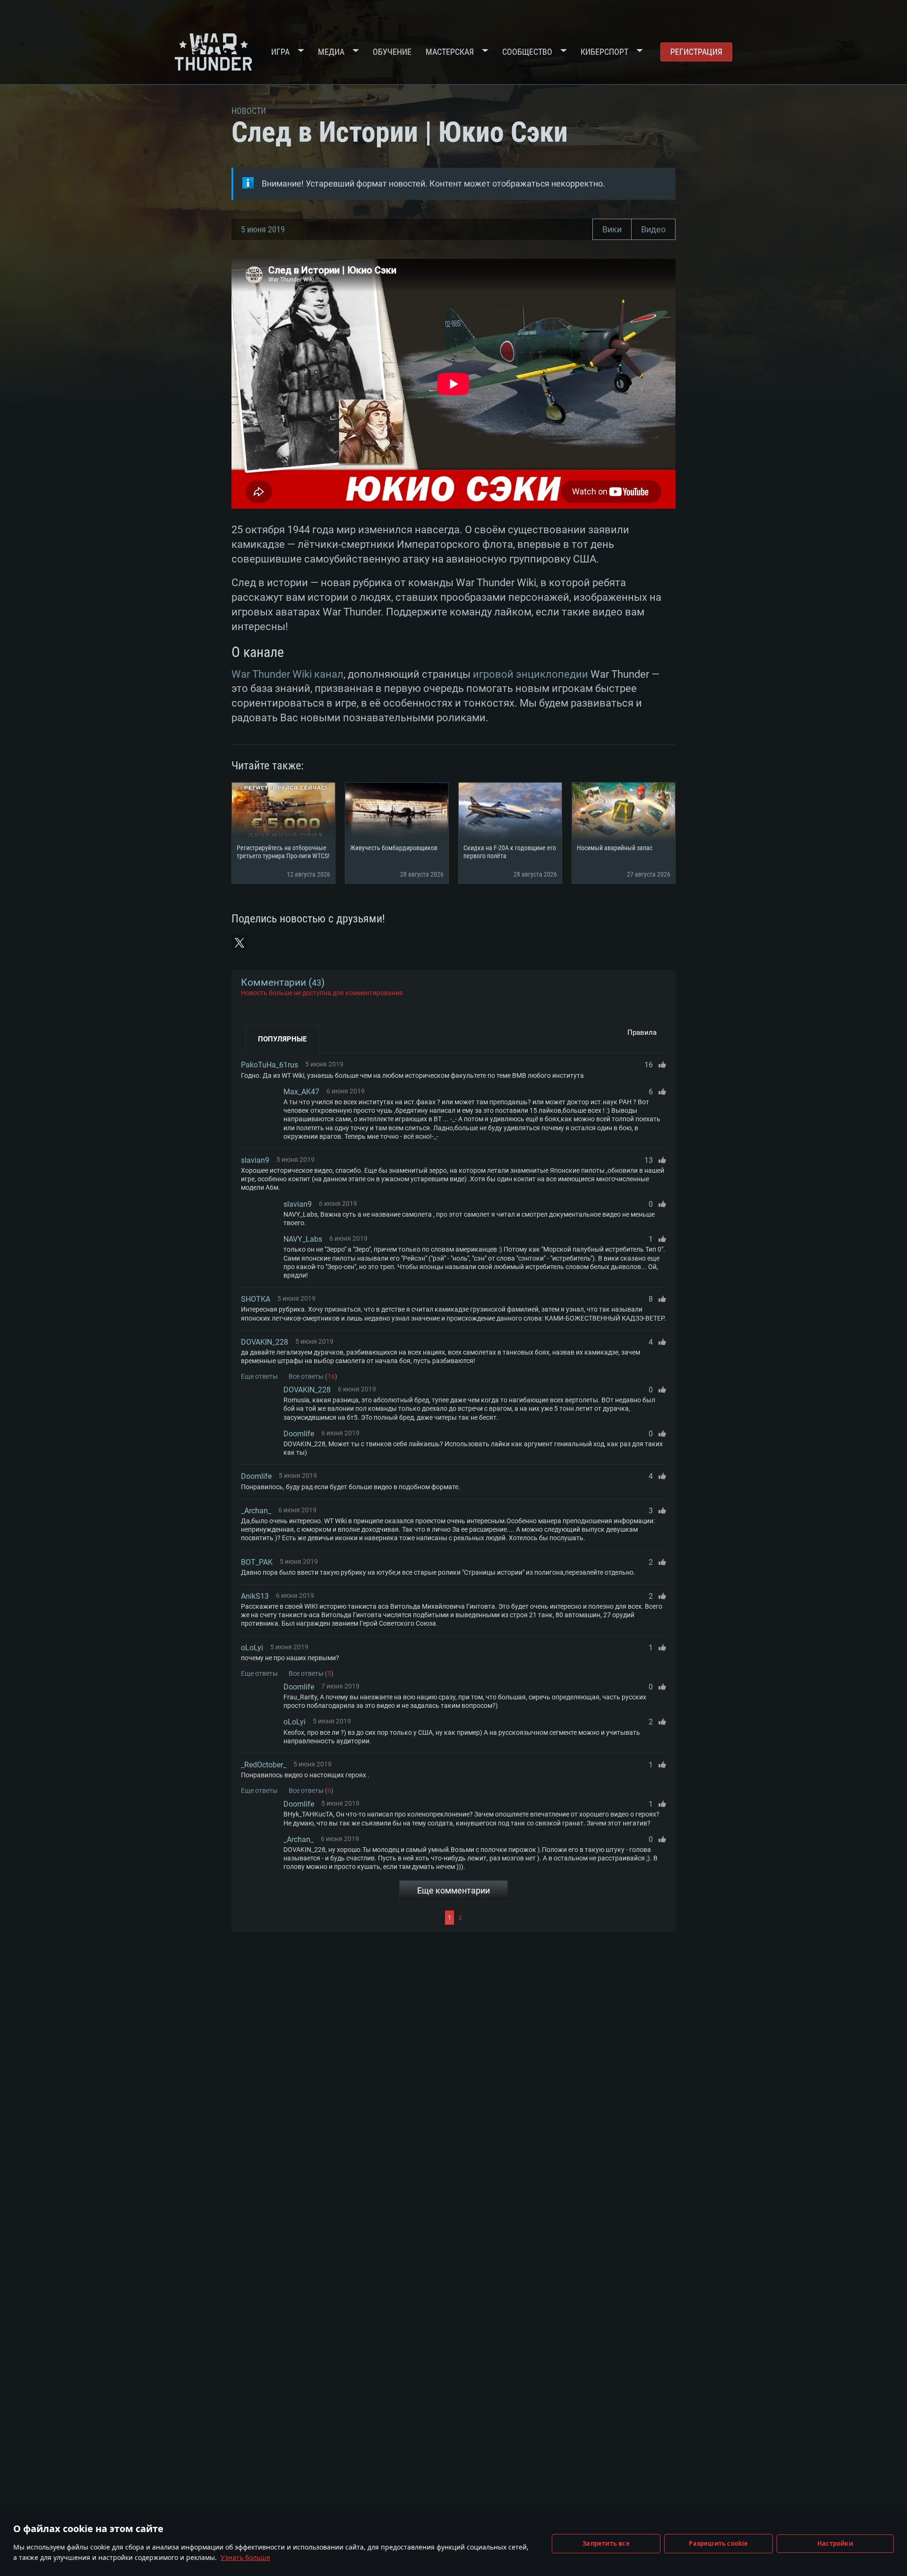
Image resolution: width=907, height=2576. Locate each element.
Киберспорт (604, 52)
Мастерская (450, 52)
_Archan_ (256, 1511)
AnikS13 (255, 1596)
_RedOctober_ (264, 1765)
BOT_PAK (257, 1562)
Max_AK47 (301, 1092)
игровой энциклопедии (531, 674)
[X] (240, 943)
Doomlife (299, 1434)
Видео (653, 229)
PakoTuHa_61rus (270, 1065)
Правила (642, 1032)
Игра (280, 52)
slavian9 (255, 1160)
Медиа (331, 52)
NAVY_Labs (303, 1239)
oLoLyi (252, 1648)
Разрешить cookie (718, 2543)
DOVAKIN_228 (265, 1342)
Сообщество (527, 52)
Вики (612, 229)
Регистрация (696, 52)
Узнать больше (245, 2557)
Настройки (835, 2543)
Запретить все (606, 2543)
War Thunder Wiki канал (287, 674)
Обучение (392, 52)
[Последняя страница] (565, 1918)
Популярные (282, 1039)
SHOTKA (256, 1299)
